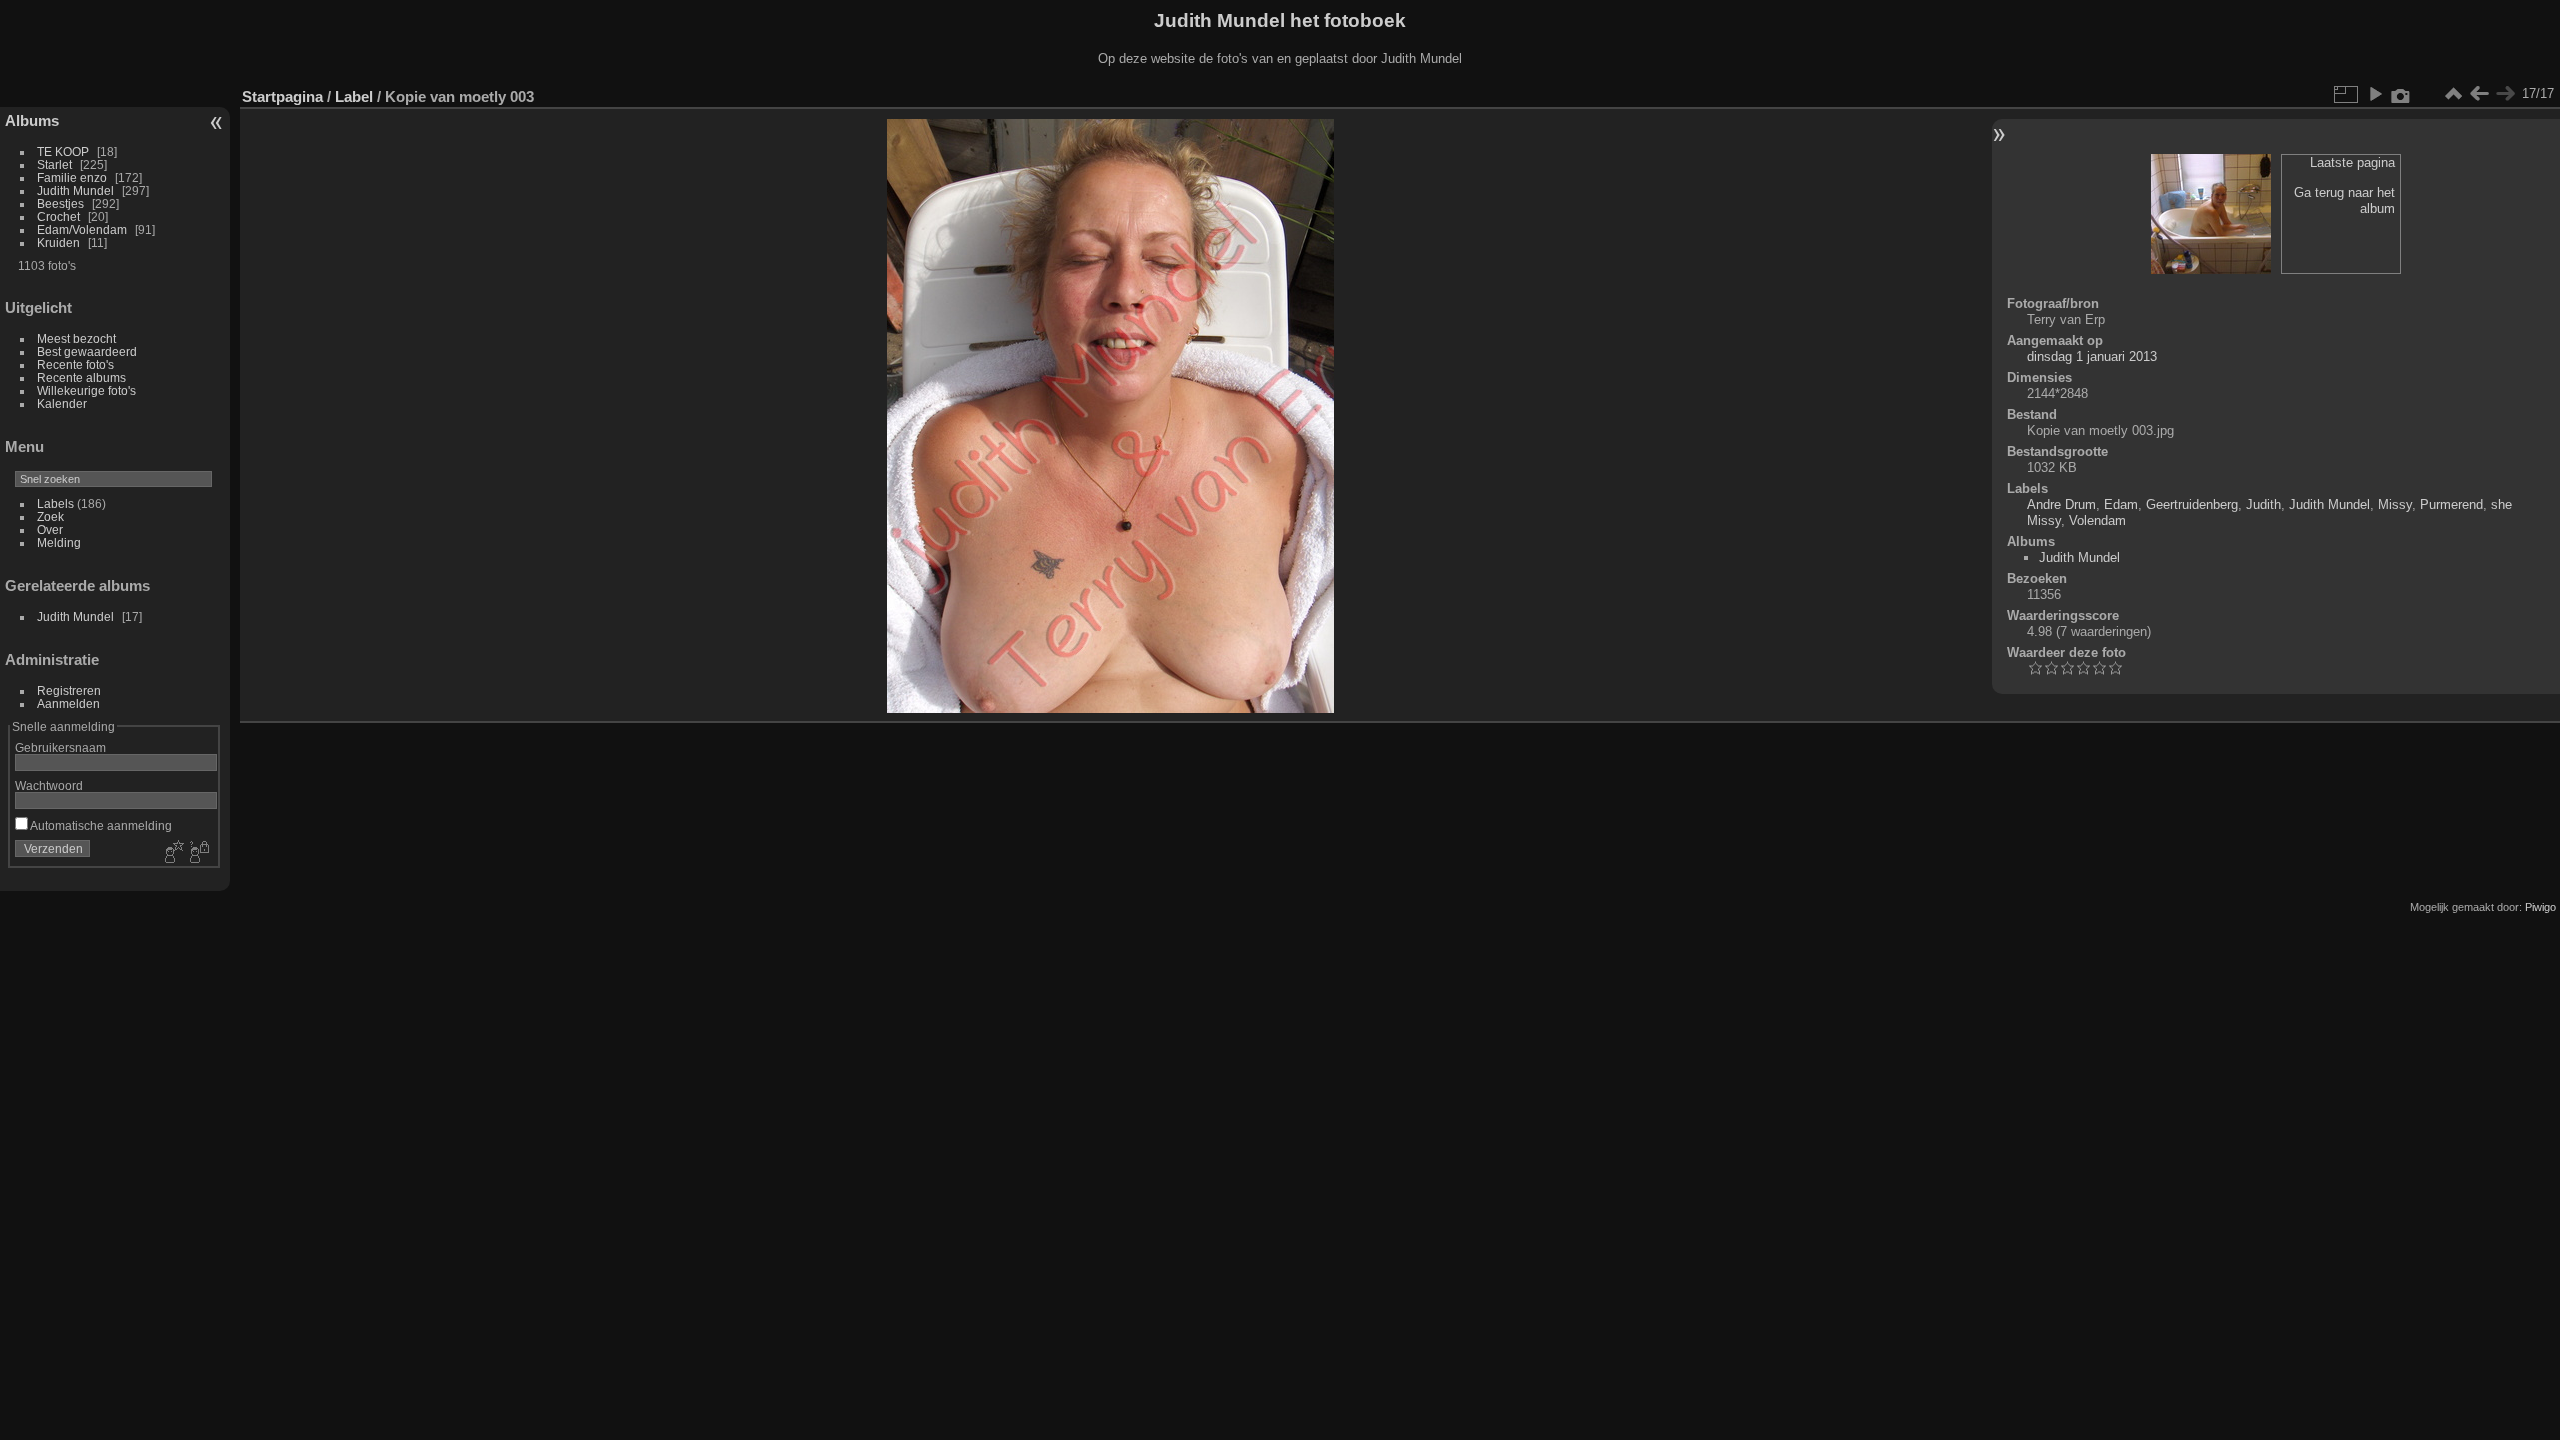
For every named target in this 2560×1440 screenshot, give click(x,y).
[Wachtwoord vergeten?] (198, 853)
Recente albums (81, 377)
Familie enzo (72, 177)
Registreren (69, 690)
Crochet (58, 216)
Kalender (62, 403)
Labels (55, 503)
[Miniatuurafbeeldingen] (2453, 94)
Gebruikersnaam (60, 747)
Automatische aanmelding (100, 825)
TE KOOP (63, 151)
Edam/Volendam (82, 229)
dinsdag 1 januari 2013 (2092, 356)
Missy (2395, 504)
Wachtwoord (49, 785)
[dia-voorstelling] (2375, 94)
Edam (2121, 504)
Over (50, 529)
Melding (59, 542)
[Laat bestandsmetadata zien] (2401, 94)
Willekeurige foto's (86, 390)
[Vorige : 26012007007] (2479, 94)
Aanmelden (68, 703)
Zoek (50, 516)
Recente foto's (75, 364)
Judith (2263, 504)
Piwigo (2540, 907)
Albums (32, 120)
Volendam (2097, 520)
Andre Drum (2061, 504)
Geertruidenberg (2192, 504)
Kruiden (58, 242)
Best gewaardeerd (87, 351)
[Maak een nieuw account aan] (172, 853)
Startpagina (282, 96)
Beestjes (60, 203)
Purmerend (2451, 504)
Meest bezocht (76, 338)
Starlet (54, 164)
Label (354, 96)
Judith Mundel (75, 190)
